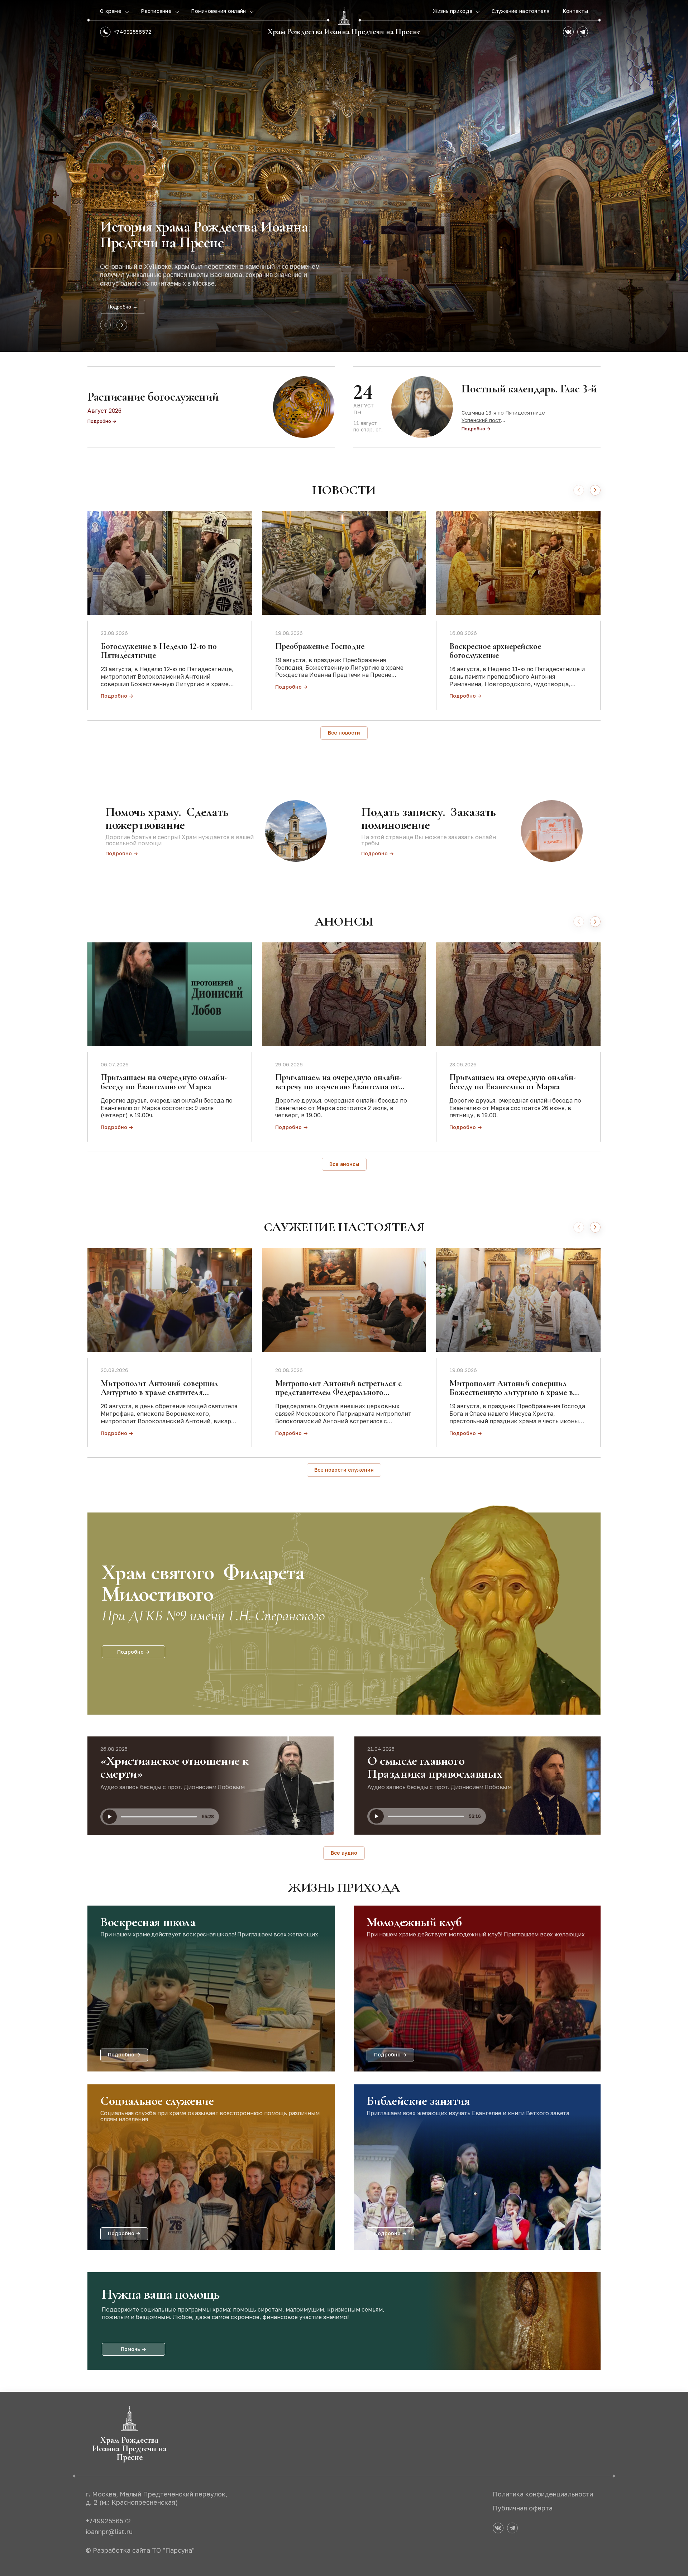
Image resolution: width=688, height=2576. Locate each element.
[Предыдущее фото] (105, 325)
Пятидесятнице (525, 413)
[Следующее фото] (122, 325)
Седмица (473, 413)
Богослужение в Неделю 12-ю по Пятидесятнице (159, 651)
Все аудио (344, 1853)
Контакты (575, 11)
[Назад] (579, 490)
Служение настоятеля (520, 11)
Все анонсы (344, 1164)
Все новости (344, 733)
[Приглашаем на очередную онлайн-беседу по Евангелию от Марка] (170, 994)
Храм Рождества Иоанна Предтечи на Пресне (344, 32)
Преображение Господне (320, 646)
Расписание (157, 11)
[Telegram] (583, 32)
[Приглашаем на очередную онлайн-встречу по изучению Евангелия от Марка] (344, 994)
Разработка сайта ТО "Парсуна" (144, 2550)
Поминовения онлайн (219, 11)
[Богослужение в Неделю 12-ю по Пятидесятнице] (170, 563)
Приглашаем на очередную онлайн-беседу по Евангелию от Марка (164, 1082)
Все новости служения (344, 1470)
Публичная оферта (523, 2508)
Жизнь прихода (453, 11)
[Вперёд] (595, 490)
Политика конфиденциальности (543, 2494)
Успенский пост (481, 420)
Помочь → (133, 2349)
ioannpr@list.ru (109, 2532)
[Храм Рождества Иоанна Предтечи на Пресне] (344, 16)
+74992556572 (132, 32)
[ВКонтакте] (568, 32)
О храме (111, 11)
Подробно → (123, 307)
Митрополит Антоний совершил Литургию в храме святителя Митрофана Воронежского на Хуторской (159, 1397)
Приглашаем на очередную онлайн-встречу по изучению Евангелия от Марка (339, 1086)
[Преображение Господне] (344, 563)
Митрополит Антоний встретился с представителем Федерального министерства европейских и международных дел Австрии (338, 1397)
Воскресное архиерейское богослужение (495, 651)
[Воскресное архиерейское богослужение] (518, 563)
